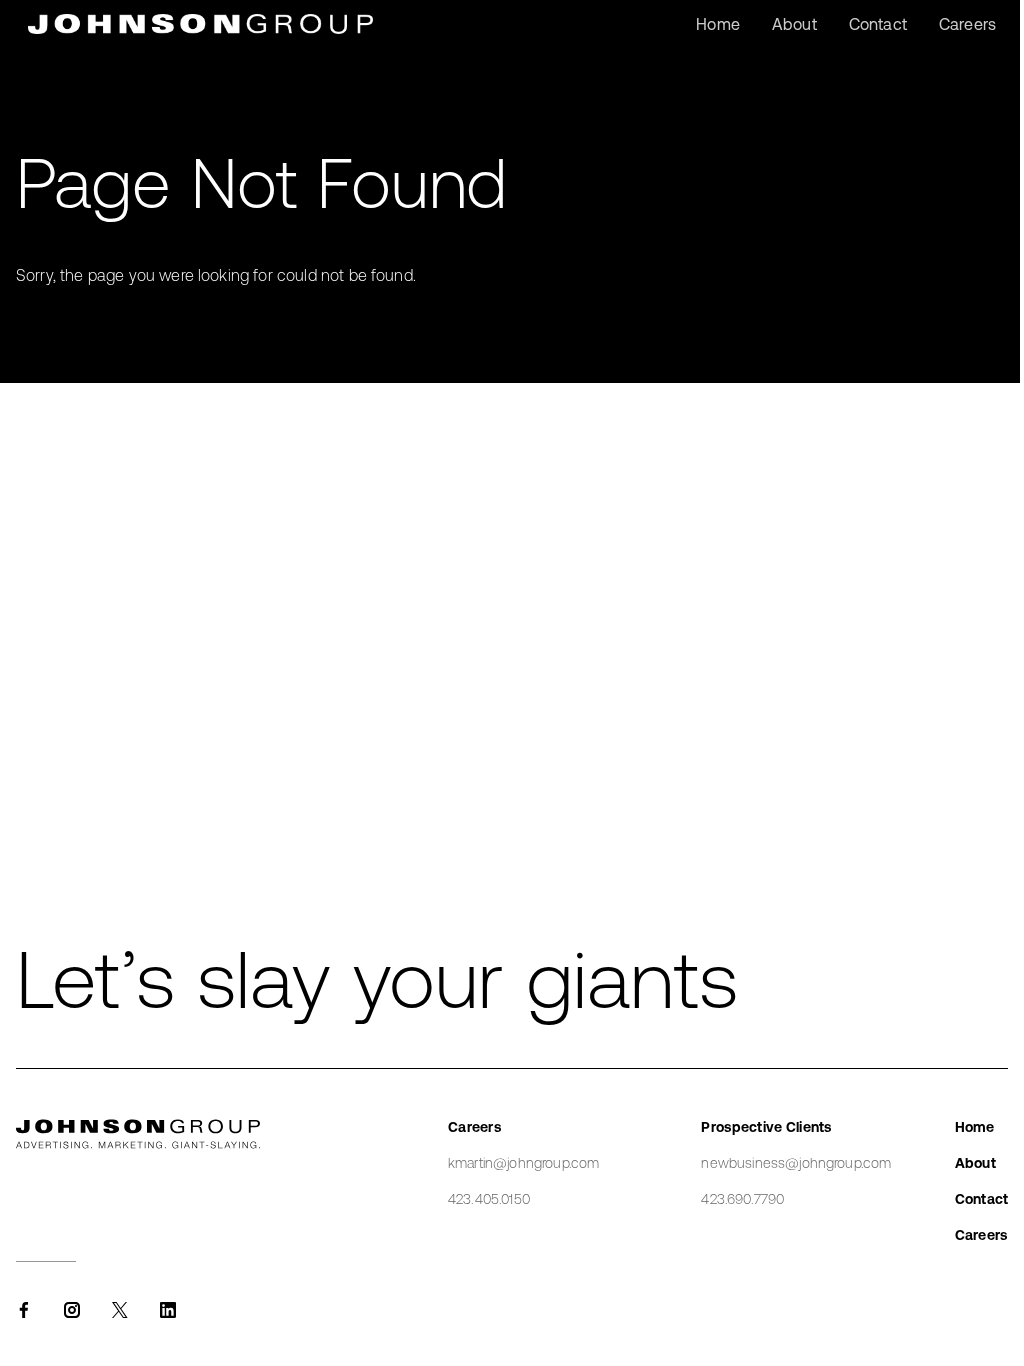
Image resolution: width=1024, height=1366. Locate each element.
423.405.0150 (489, 1199)
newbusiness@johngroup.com (796, 1163)
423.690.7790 (742, 1199)
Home (975, 1127)
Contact (981, 1199)
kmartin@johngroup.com (523, 1163)
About (975, 1163)
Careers (981, 1235)
